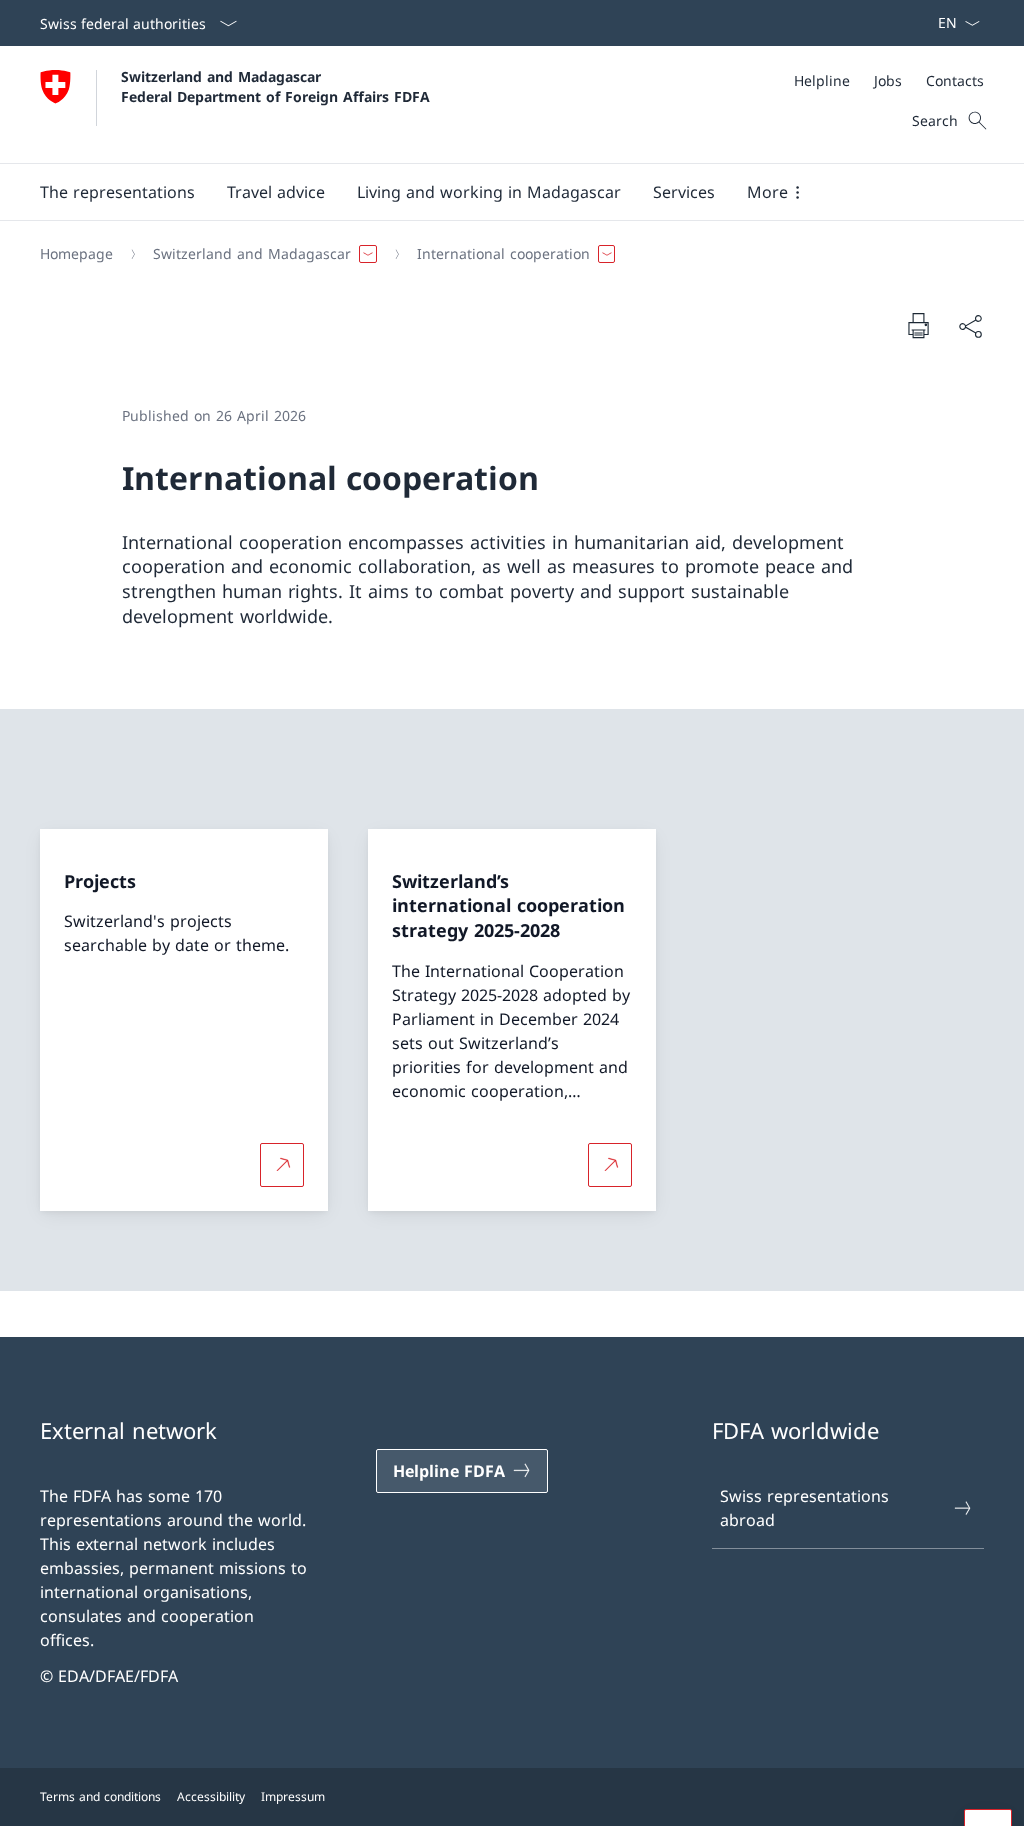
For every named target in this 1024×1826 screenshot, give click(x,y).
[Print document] (918, 325)
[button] (117, 192)
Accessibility (211, 1796)
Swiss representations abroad (804, 1508)
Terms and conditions (100, 1796)
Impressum (293, 1796)
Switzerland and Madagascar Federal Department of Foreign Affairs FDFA (275, 86)
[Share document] (970, 326)
